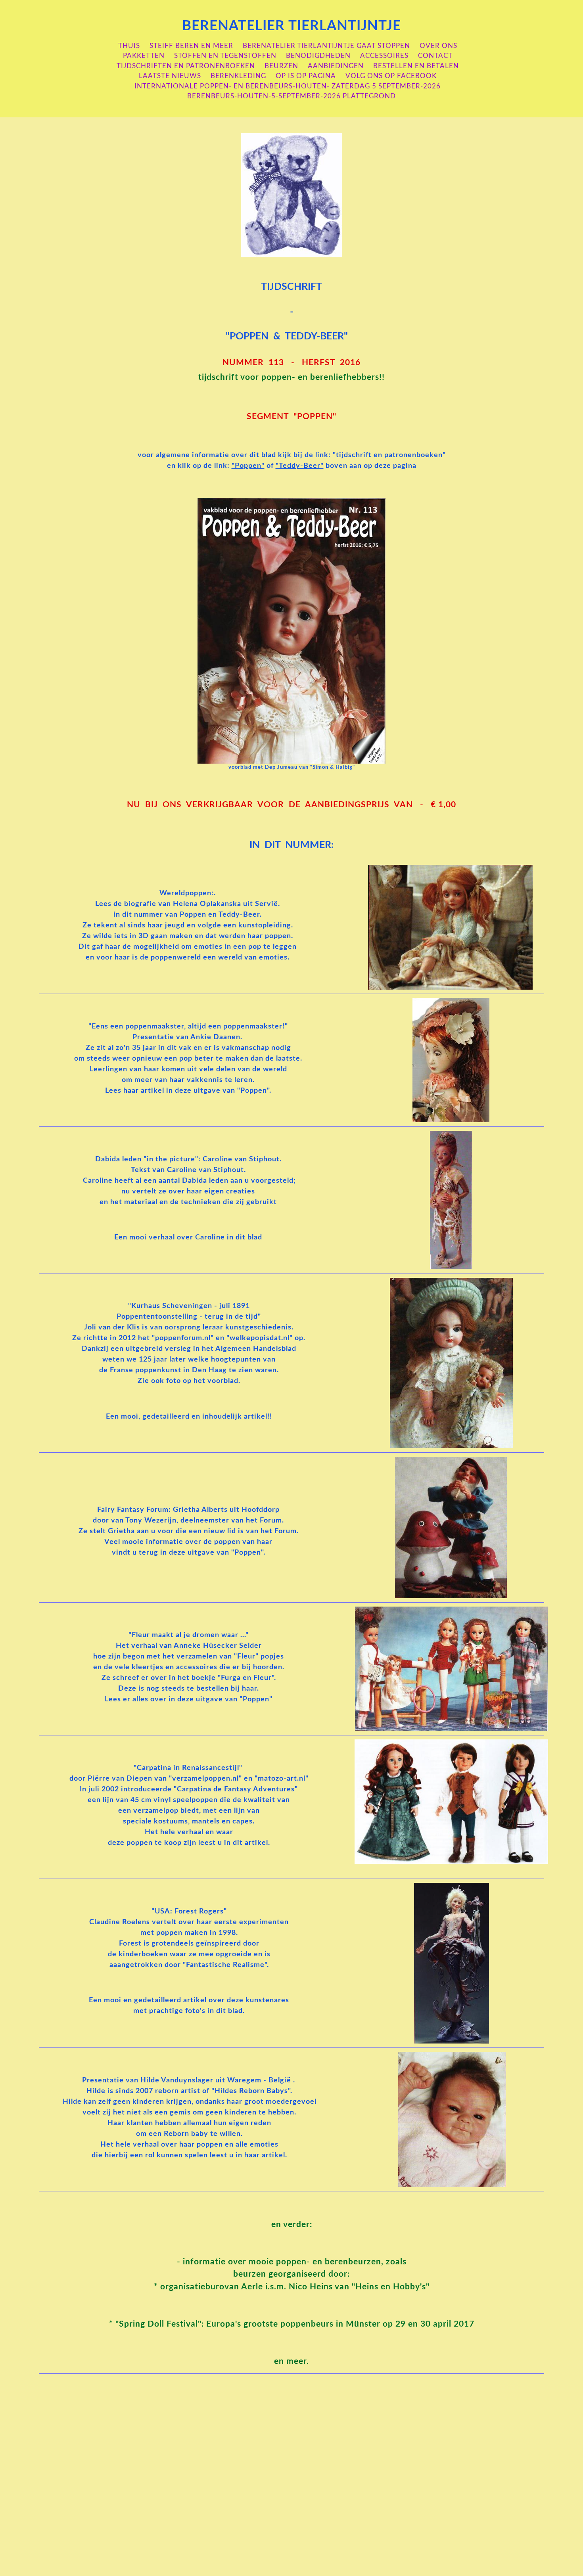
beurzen (281, 66)
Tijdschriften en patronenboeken (186, 66)
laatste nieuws (170, 76)
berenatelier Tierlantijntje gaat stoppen (326, 46)
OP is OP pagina (306, 76)
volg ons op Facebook (391, 76)
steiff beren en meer (191, 46)
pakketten (144, 56)
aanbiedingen (336, 66)
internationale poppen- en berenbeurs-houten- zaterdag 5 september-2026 (288, 86)
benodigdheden (318, 56)
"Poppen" (248, 466)
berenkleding (238, 76)
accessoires (384, 56)
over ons (438, 46)
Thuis (129, 46)
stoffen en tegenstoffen (225, 56)
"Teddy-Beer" (300, 466)
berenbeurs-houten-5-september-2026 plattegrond (291, 96)
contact (435, 56)
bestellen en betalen (416, 66)
